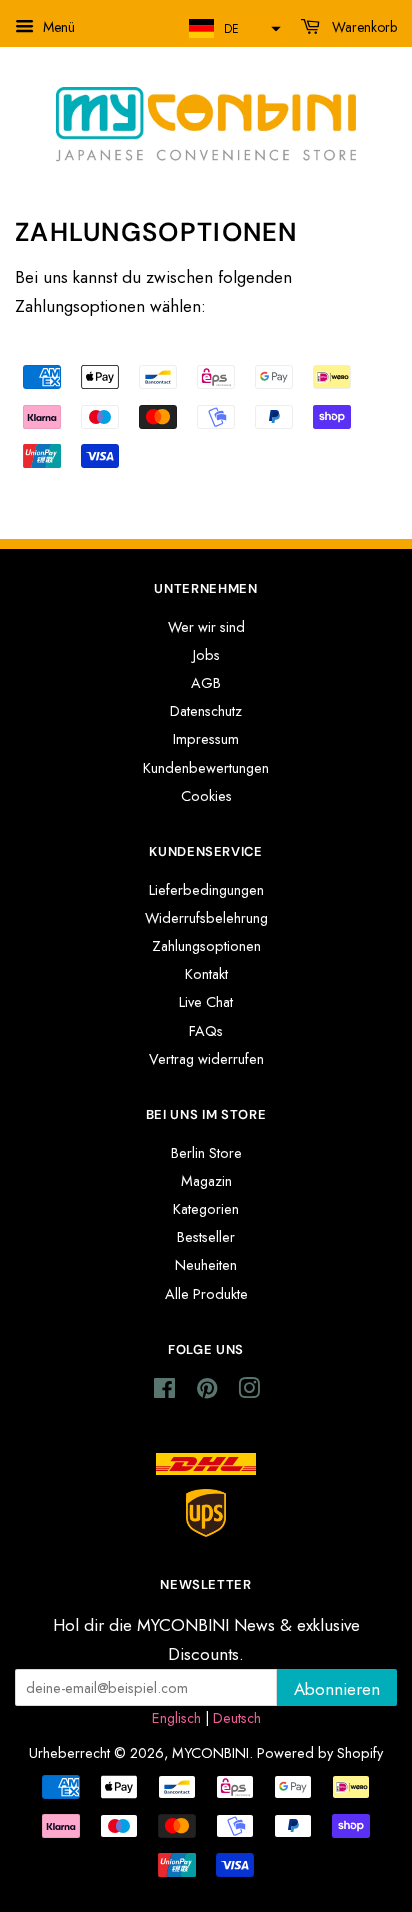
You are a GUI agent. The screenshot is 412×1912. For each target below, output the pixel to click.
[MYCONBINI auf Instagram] (249, 1392)
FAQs (206, 1031)
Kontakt (206, 974)
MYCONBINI (210, 1753)
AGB (206, 683)
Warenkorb (362, 27)
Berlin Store (206, 1153)
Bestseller (206, 1237)
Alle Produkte (206, 1294)
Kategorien (206, 1209)
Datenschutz (206, 711)
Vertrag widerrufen (206, 1059)
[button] (232, 28)
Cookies (206, 796)
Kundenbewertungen (206, 768)
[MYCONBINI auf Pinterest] (207, 1392)
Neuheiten (206, 1265)
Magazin (206, 1181)
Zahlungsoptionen (206, 946)
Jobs (206, 655)
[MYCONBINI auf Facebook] (164, 1392)
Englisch (176, 1718)
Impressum (206, 739)
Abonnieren (337, 1689)
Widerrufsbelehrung (206, 918)
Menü (57, 27)
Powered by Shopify (320, 1753)
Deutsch (237, 1718)
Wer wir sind (206, 627)
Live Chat (206, 1002)
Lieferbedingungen (206, 890)
